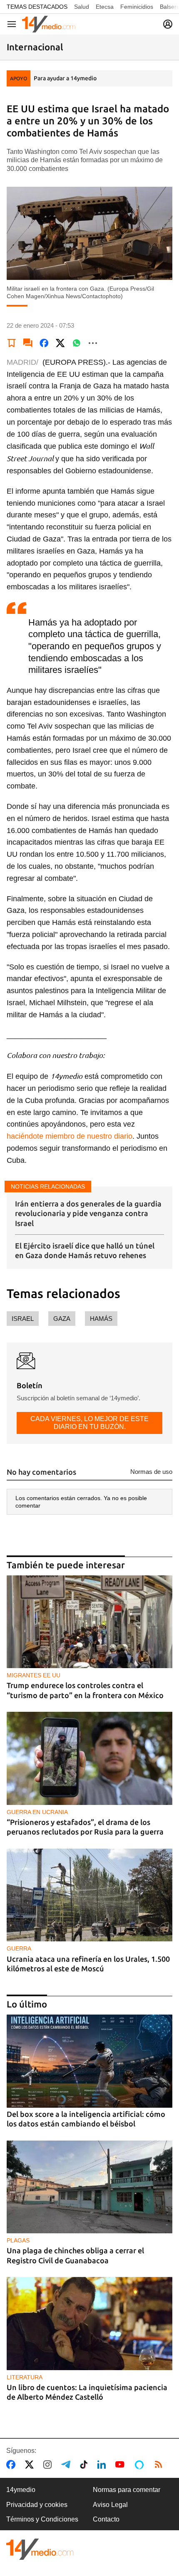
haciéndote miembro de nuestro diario (70, 1136)
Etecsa (105, 7)
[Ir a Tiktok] (86, 2465)
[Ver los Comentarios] (28, 343)
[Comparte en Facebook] (44, 343)
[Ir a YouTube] (122, 2465)
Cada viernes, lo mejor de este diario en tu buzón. (89, 1423)
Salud (82, 7)
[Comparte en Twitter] (60, 343)
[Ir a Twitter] (31, 2465)
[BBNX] (40, 2549)
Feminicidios (137, 7)
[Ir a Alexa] (141, 2465)
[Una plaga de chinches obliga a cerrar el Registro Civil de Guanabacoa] (89, 2187)
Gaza (62, 1319)
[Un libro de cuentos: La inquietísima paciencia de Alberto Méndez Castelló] (89, 2324)
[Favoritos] (12, 343)
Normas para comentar (127, 2490)
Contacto (106, 2519)
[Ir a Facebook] (12, 2465)
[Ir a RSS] (160, 2465)
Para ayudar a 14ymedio (65, 78)
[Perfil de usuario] (168, 24)
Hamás (101, 1319)
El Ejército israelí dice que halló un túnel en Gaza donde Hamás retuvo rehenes (85, 1250)
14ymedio (21, 2490)
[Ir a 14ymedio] (49, 24)
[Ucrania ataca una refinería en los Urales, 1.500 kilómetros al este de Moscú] (89, 1895)
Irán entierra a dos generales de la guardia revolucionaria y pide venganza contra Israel (88, 1213)
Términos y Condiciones (42, 2519)
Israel (23, 1319)
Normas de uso (151, 1472)
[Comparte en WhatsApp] (77, 343)
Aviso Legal (110, 2505)
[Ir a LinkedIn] (103, 2465)
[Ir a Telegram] (67, 2465)
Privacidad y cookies (37, 2505)
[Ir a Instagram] (49, 2465)
